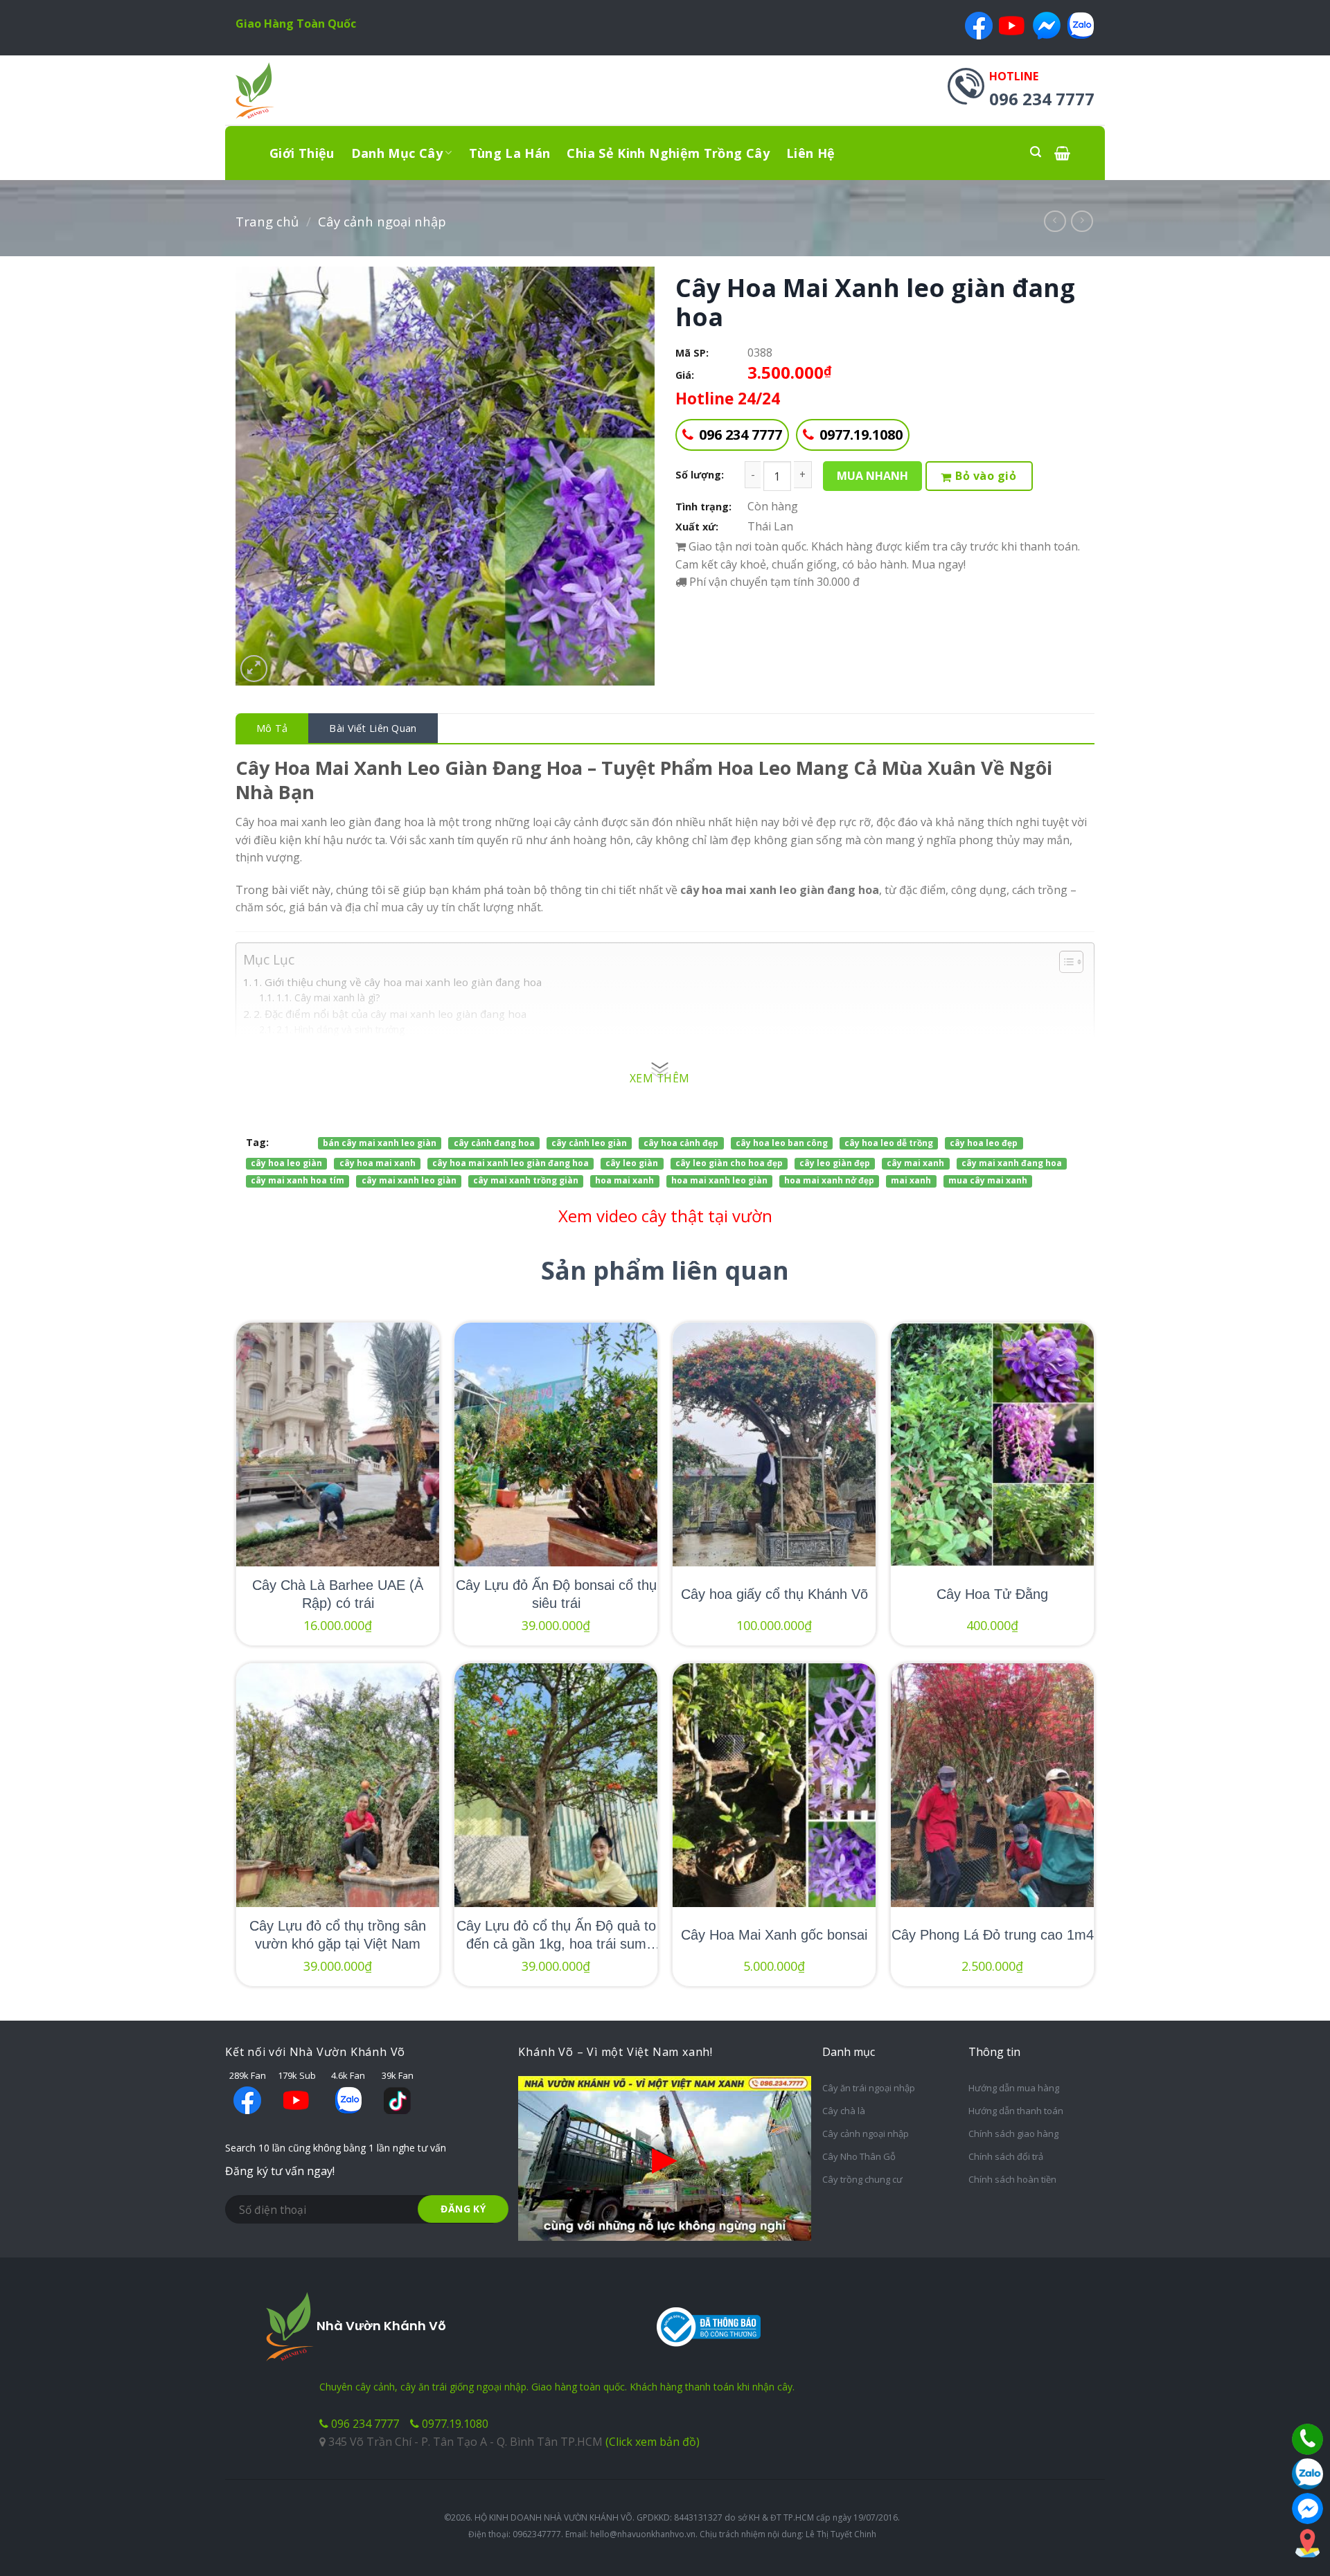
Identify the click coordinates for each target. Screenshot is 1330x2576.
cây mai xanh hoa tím (298, 1181)
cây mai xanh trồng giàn (526, 1181)
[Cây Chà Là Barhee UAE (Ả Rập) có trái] (338, 1444)
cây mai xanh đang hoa (1012, 1163)
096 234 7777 (741, 435)
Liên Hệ (811, 153)
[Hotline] (1307, 2439)
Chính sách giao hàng (1013, 2134)
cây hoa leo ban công (782, 1143)
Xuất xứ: (697, 527)
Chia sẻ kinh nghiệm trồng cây (668, 153)
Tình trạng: (703, 507)
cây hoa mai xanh (378, 1163)
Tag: (257, 1142)
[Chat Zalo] (1307, 2474)
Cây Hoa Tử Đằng (992, 1594)
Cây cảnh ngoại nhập (382, 221)
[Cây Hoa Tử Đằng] (992, 1444)
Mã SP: (692, 353)
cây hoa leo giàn (286, 1163)
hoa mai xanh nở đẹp (829, 1181)
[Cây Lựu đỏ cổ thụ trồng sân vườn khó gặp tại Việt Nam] (338, 1785)
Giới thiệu (302, 153)
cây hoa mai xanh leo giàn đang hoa (511, 1163)
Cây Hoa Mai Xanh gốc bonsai (774, 1935)
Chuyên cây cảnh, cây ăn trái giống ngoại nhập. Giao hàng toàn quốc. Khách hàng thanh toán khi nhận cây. (557, 2387)
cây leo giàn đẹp (835, 1163)
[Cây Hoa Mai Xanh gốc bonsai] (774, 1785)
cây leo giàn (632, 1163)
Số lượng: (700, 475)
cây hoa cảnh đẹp (681, 1143)
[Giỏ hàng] (1062, 153)
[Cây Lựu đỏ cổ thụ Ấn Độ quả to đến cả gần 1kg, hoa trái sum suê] (556, 1785)
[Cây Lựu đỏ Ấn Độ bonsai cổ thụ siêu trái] (556, 1444)
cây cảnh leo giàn (589, 1143)
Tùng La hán (510, 153)
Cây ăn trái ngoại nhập (869, 2088)
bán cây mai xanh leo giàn (380, 1143)
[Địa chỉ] (1307, 2543)
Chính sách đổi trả (1006, 2156)
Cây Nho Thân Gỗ (859, 2156)
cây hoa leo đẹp (984, 1143)
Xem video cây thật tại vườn (665, 1216)
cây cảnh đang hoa (494, 1143)
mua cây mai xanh (988, 1181)
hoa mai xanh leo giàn (719, 1181)
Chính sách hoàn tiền (1012, 2179)
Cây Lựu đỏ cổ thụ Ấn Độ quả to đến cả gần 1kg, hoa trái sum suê (556, 1935)
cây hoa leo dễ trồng (889, 1143)
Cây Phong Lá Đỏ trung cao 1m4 (993, 1935)
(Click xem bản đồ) (653, 2442)
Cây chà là (844, 2111)
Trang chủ (267, 221)
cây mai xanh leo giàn (409, 1181)
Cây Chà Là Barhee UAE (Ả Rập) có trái (338, 1594)
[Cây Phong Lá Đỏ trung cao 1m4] (992, 1785)
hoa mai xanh (624, 1181)
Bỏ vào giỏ (986, 476)
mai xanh (911, 1181)
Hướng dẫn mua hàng (1014, 2088)
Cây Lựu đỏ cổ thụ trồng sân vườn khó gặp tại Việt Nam (338, 1935)
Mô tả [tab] (272, 728)
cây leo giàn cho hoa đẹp (729, 1163)
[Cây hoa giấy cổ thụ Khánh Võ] (774, 1444)
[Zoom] (254, 669)
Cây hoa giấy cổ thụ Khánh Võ (774, 1594)
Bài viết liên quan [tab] (373, 728)
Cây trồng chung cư (862, 2179)
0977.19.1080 (861, 435)
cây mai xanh (915, 1163)
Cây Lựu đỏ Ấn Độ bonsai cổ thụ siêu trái (556, 1594)
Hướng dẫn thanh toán (1016, 2111)
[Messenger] (1307, 2508)
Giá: (685, 375)
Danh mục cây (397, 153)
